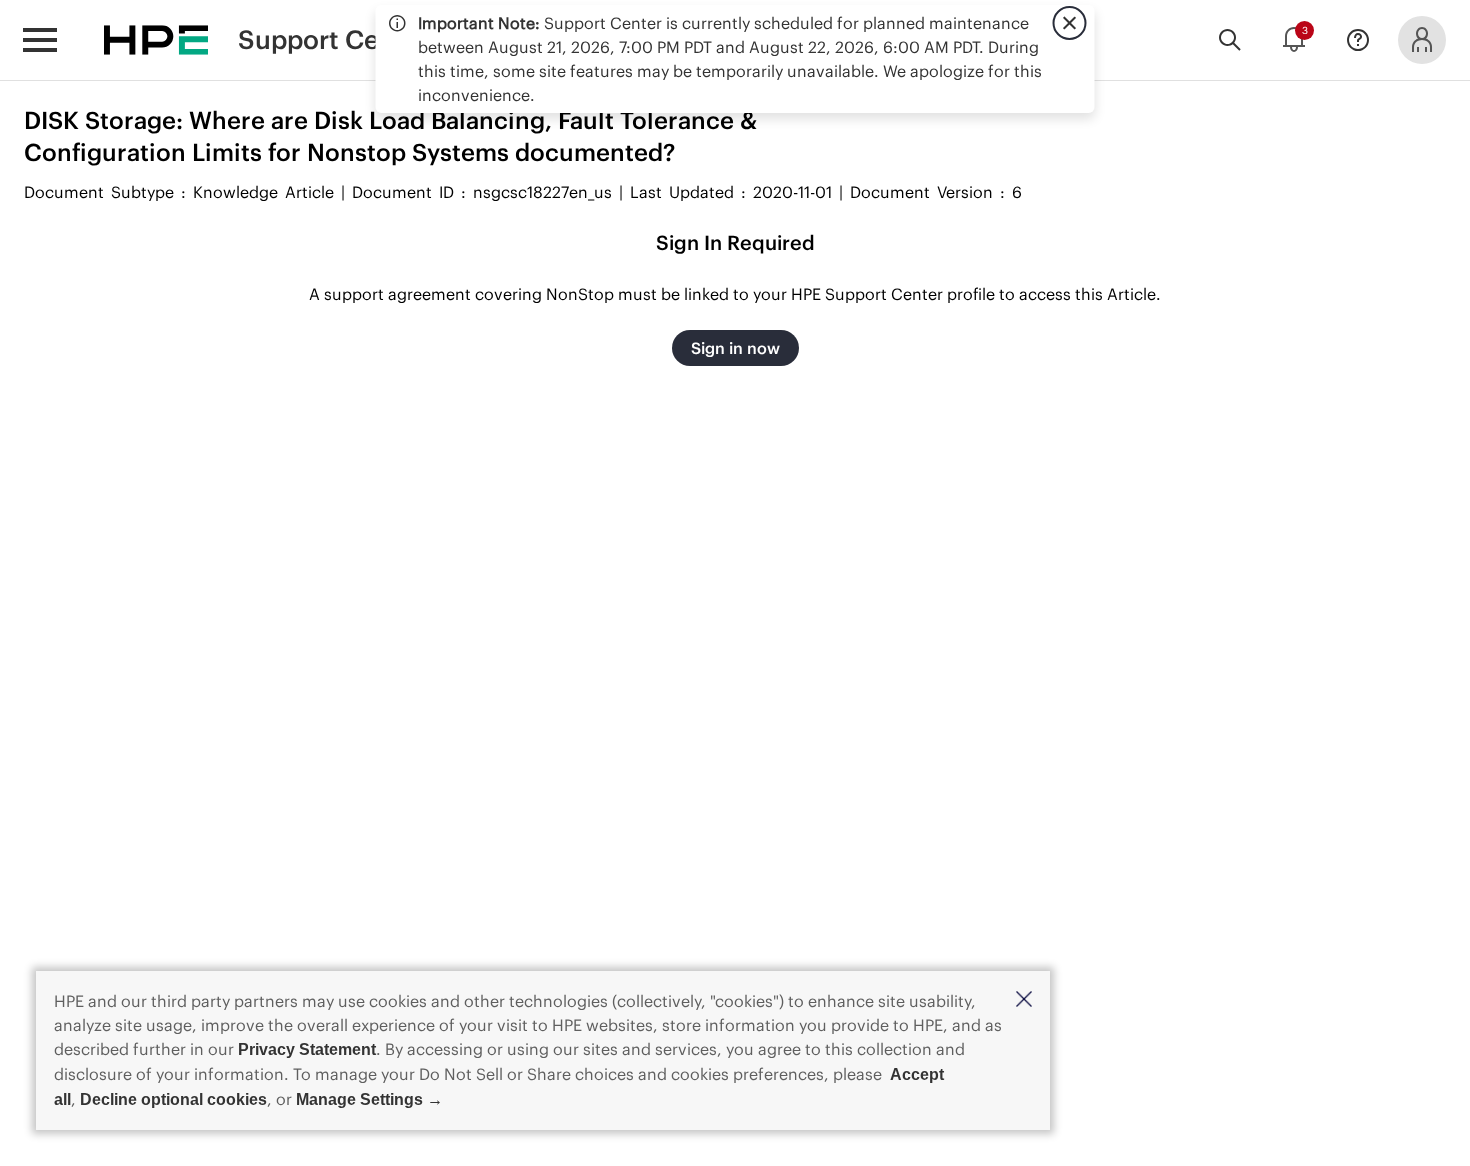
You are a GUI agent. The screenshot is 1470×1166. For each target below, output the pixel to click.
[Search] (1230, 40)
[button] (1024, 1000)
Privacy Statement (307, 1049)
